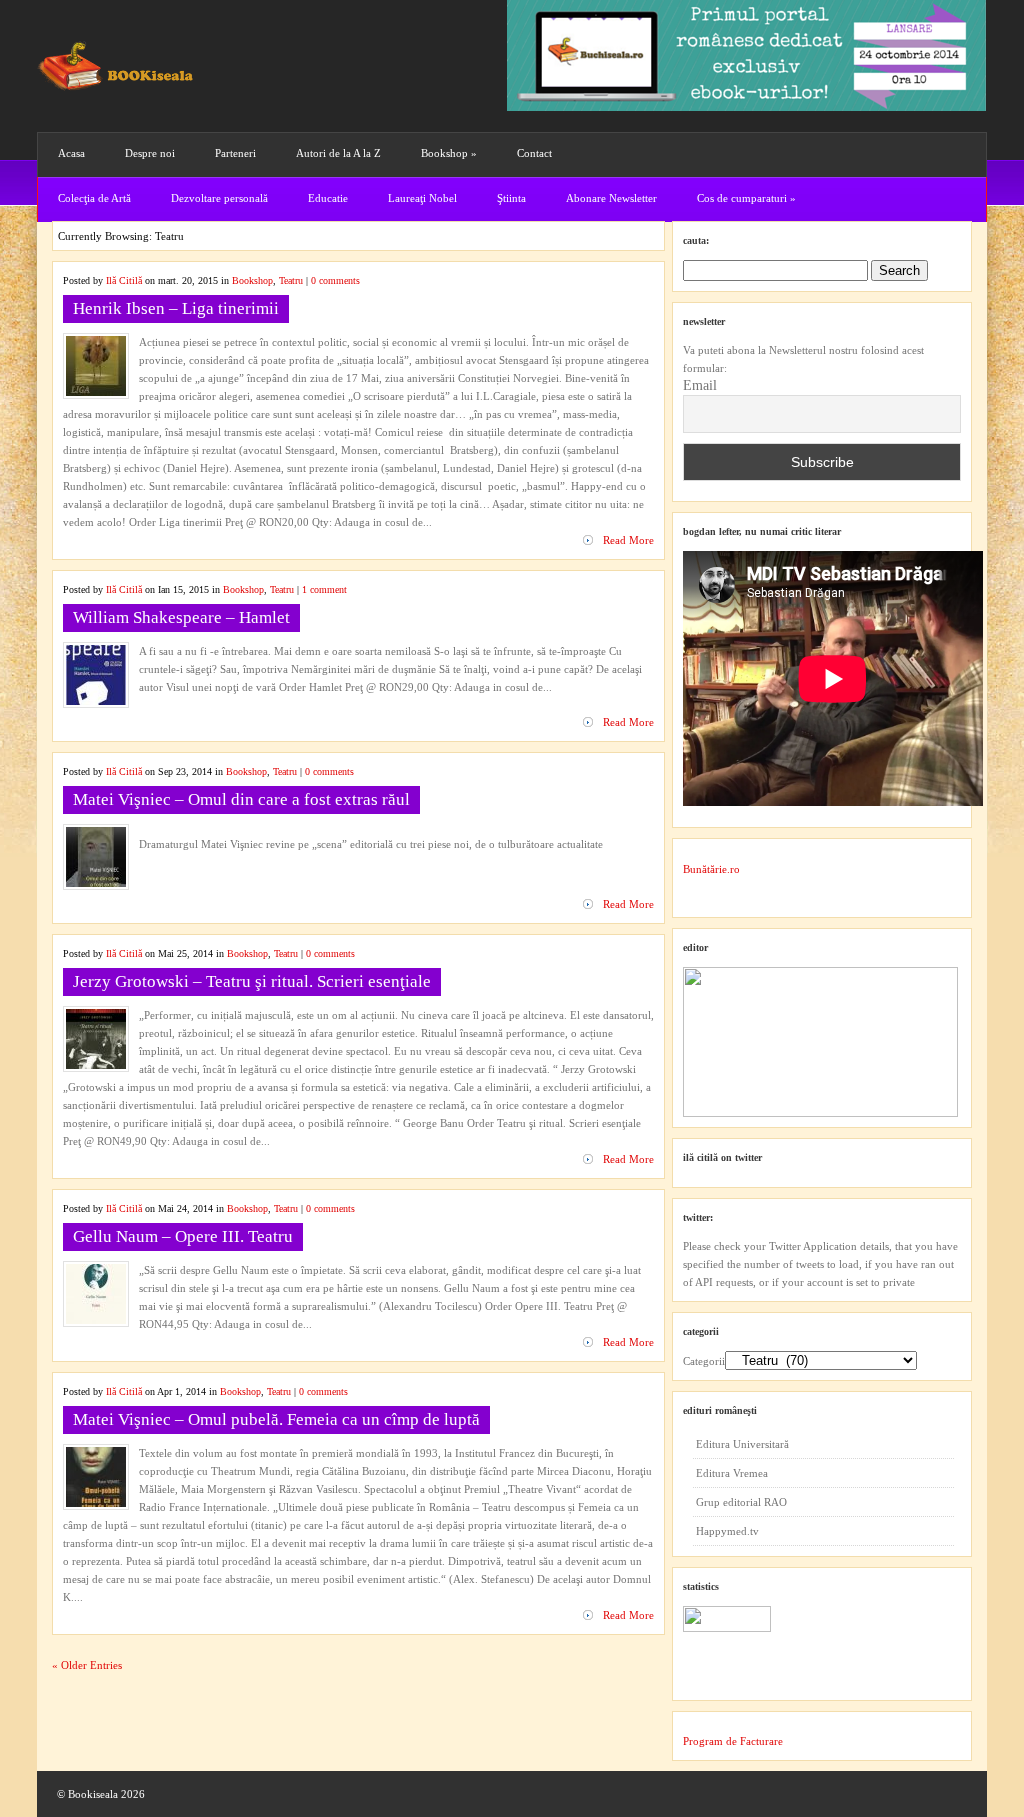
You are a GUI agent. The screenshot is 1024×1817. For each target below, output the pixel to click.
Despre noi (150, 153)
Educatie (328, 198)
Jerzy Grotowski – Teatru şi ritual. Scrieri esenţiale (252, 981)
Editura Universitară (742, 1444)
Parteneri (235, 153)
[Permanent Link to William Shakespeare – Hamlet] (96, 701)
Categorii (704, 1361)
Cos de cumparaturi (746, 198)
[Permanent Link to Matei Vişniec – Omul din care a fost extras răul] (96, 883)
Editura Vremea (732, 1473)
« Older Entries (87, 1665)
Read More (628, 540)
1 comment (324, 589)
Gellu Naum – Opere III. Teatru (183, 1236)
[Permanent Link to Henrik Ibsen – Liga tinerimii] (96, 392)
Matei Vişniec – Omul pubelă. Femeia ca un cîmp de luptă (276, 1419)
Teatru (291, 280)
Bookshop (449, 153)
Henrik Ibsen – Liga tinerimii (176, 308)
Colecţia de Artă (94, 198)
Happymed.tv (727, 1531)
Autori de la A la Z (338, 153)
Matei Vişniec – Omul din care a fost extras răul (241, 799)
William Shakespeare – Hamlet (181, 617)
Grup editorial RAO (741, 1502)
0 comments (335, 280)
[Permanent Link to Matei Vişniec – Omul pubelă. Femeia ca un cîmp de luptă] (96, 1503)
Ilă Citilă (124, 280)
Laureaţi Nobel (422, 198)
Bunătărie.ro (711, 869)
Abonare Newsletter (611, 198)
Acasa (71, 153)
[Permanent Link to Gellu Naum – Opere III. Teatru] (96, 1320)
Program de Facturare (733, 1741)
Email (700, 385)
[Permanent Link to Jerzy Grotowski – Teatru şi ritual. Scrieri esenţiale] (96, 1065)
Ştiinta (511, 198)
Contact (534, 153)
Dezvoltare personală (219, 198)
